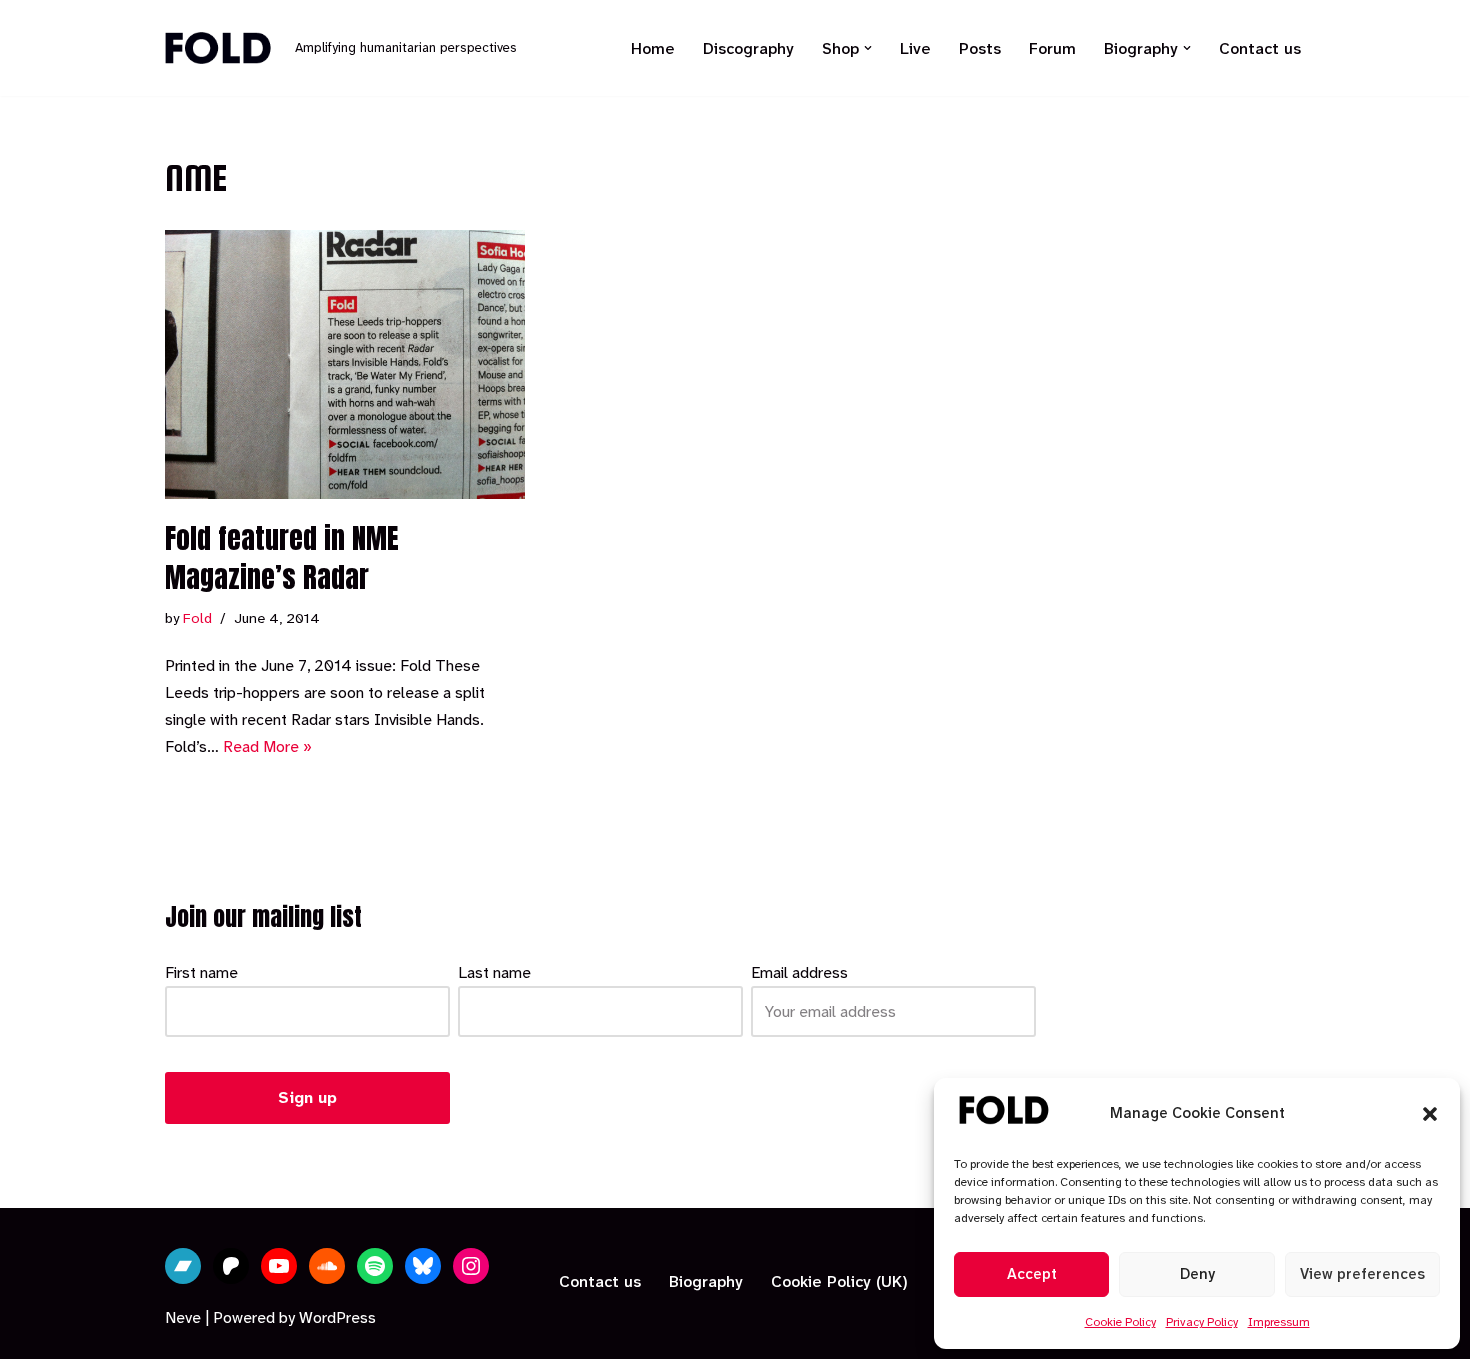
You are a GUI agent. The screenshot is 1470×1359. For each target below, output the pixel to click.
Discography (748, 48)
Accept (1032, 1274)
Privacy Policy (1202, 1322)
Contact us (1260, 48)
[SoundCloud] (327, 1266)
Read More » (267, 746)
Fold (197, 618)
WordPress (337, 1317)
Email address (799, 972)
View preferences (1362, 1274)
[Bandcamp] (183, 1266)
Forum (1052, 48)
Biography (706, 1281)
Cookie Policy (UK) (839, 1281)
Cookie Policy (1120, 1322)
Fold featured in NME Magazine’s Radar (282, 557)
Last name (494, 972)
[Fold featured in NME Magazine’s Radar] (345, 364)
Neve (183, 1317)
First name (201, 972)
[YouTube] (279, 1266)
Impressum (1279, 1322)
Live (915, 48)
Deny (1197, 1274)
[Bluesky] (423, 1266)
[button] (1430, 1114)
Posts (980, 48)
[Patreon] (231, 1266)
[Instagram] (471, 1266)
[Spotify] (375, 1266)
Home (653, 48)
